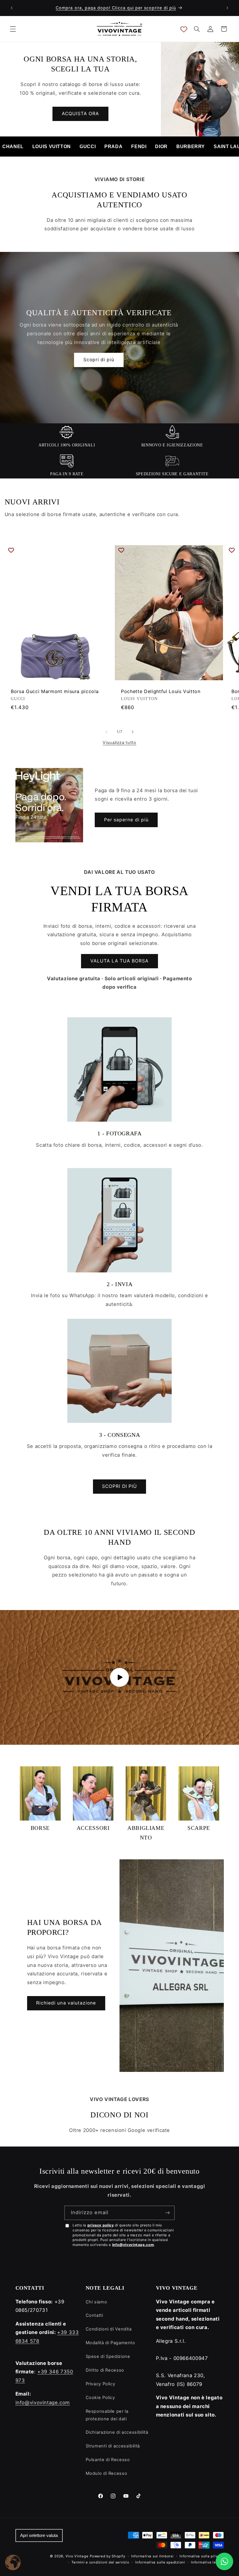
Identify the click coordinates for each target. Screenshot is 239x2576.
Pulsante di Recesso (108, 2460)
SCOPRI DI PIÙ (119, 1486)
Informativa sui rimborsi (152, 2556)
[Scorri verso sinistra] (106, 732)
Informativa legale (207, 2562)
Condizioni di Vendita (109, 2329)
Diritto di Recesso (105, 2370)
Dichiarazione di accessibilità (117, 2432)
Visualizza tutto (119, 743)
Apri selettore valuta (39, 2535)
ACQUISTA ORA (81, 114)
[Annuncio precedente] (12, 8)
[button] (13, 29)
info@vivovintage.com (133, 2245)
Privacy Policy (101, 2384)
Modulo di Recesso (107, 2473)
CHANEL (13, 147)
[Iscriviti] (168, 2213)
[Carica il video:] (119, 1677)
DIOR (161, 147)
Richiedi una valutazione (66, 2003)
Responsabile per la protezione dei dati (107, 2415)
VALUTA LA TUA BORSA (120, 961)
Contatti (94, 2315)
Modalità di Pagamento (110, 2343)
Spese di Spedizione (108, 2356)
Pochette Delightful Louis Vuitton (161, 691)
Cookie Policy (100, 2398)
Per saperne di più (126, 820)
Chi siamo (96, 2302)
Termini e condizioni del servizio (100, 2562)
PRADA (113, 147)
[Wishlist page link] (184, 29)
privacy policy (101, 2225)
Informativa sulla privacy (202, 2556)
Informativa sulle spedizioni (160, 2562)
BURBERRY (191, 147)
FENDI (139, 147)
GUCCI (88, 147)
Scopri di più (99, 360)
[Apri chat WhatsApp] (224, 2561)
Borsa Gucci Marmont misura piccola (55, 691)
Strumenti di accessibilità (113, 2446)
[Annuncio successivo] (227, 8)
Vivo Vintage (77, 2556)
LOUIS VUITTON (52, 147)
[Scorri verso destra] (133, 732)
